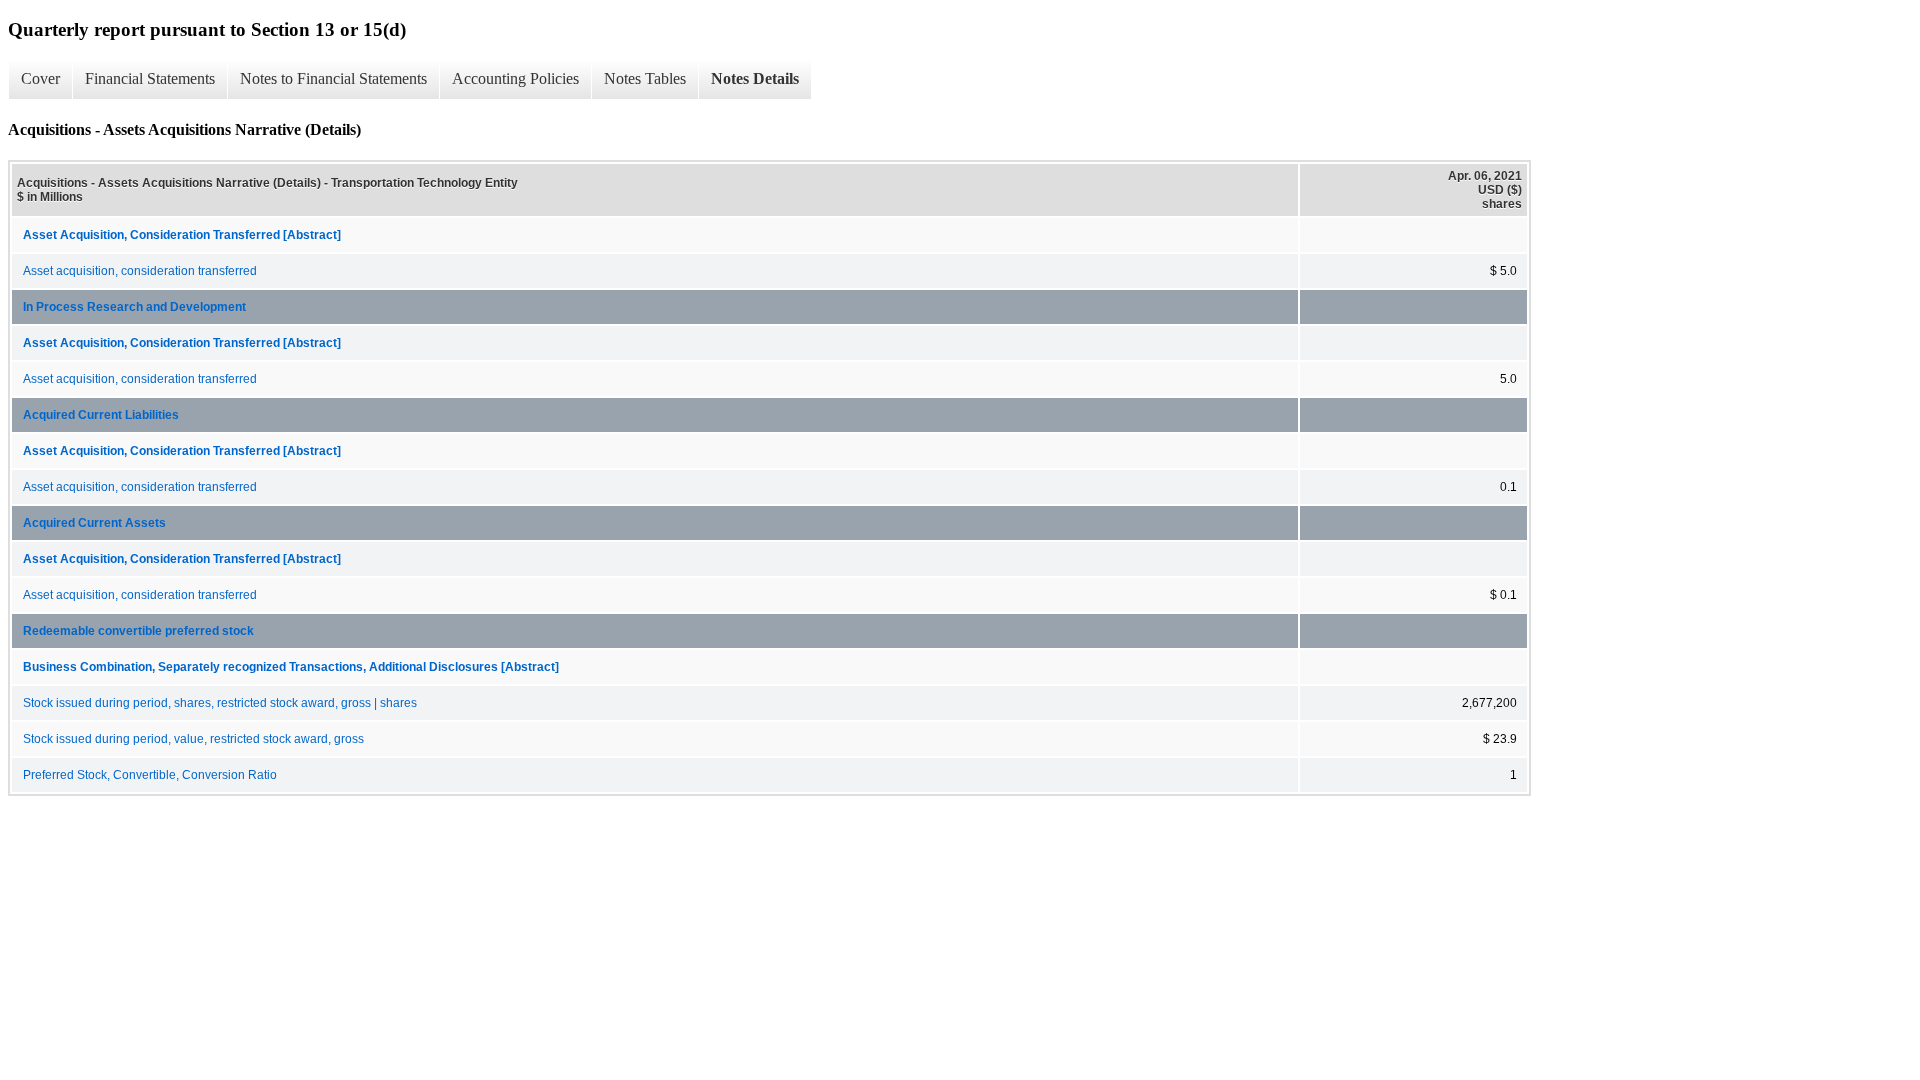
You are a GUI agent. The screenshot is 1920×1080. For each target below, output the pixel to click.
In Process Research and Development (134, 307)
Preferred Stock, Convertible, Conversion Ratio (150, 775)
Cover (40, 78)
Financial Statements (150, 78)
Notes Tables (645, 78)
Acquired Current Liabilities (101, 415)
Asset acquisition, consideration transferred (140, 271)
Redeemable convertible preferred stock (138, 631)
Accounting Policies (515, 78)
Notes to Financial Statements (333, 78)
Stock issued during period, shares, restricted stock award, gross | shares (220, 703)
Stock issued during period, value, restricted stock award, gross (193, 739)
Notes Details (755, 78)
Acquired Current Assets (94, 523)
